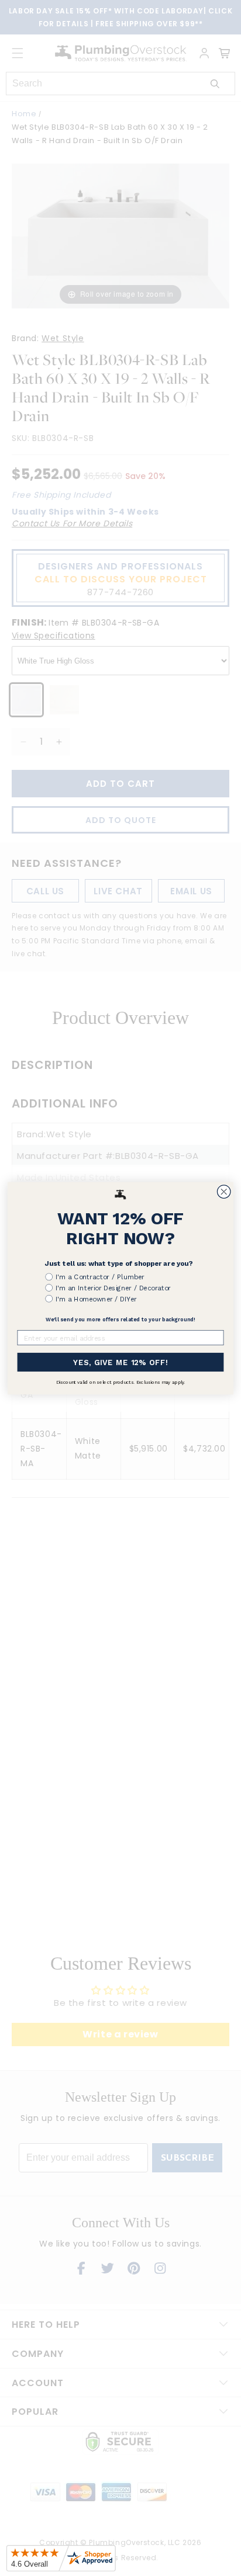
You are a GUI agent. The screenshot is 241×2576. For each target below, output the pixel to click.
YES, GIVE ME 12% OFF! (120, 1362)
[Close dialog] (224, 1191)
